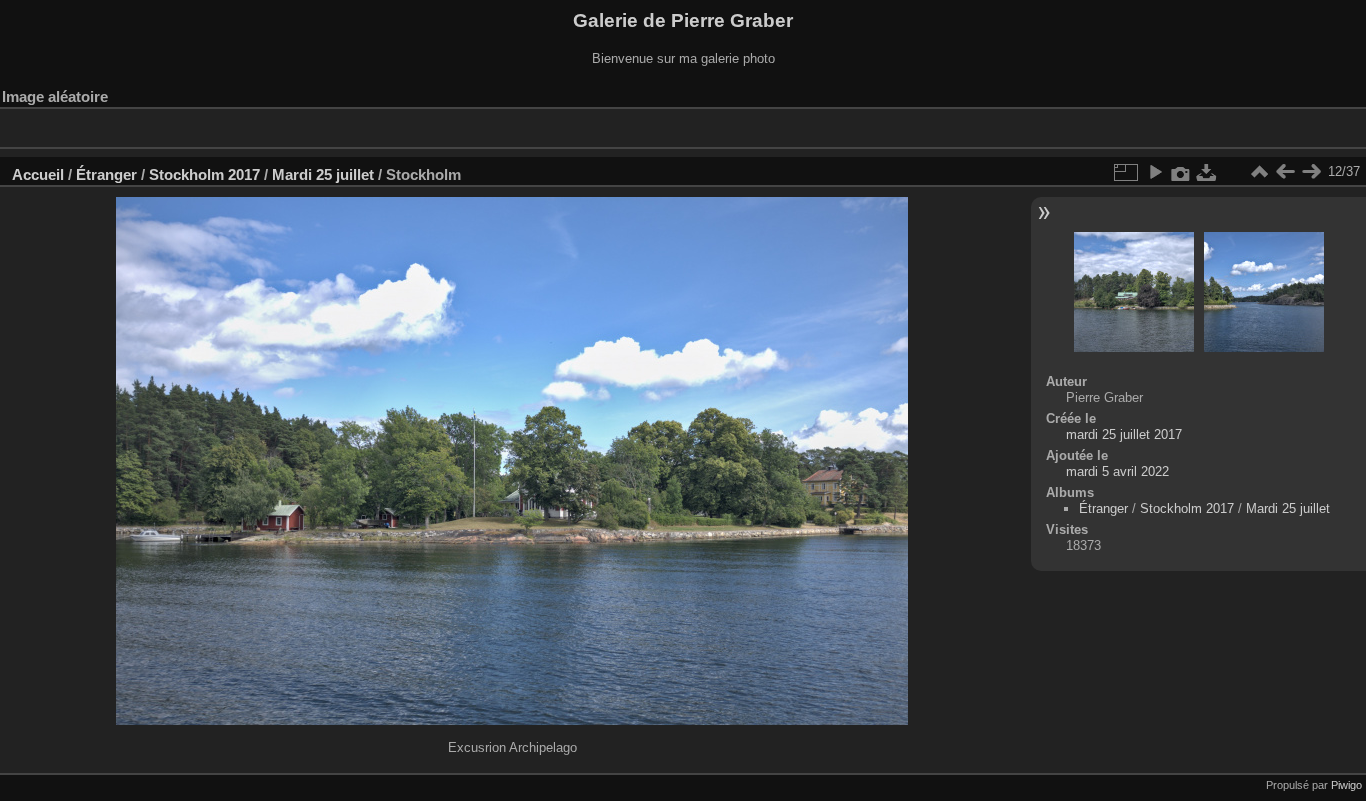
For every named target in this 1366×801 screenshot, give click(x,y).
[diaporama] (1155, 172)
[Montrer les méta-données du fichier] (1181, 172)
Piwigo (1346, 785)
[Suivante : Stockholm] (1311, 172)
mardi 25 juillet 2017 (1124, 434)
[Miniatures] (1259, 172)
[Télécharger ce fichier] (1207, 172)
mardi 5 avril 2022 (1117, 471)
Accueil (38, 174)
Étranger (106, 174)
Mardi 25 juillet (323, 174)
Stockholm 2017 (204, 174)
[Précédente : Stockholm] (1285, 172)
